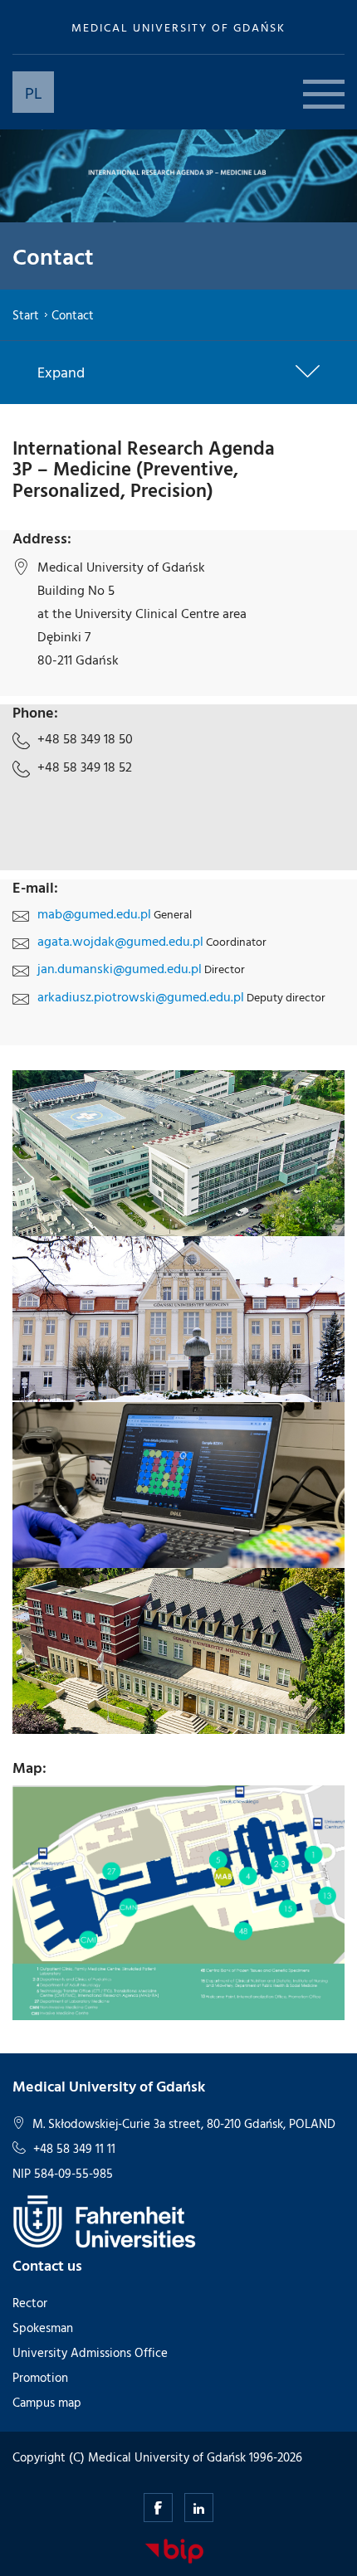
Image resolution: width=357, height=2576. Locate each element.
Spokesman (43, 2328)
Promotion (40, 2377)
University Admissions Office (90, 2352)
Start (26, 315)
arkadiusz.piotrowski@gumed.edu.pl (141, 996)
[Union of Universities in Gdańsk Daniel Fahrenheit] (104, 2221)
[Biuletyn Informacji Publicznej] (174, 2550)
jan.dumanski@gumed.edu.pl (120, 968)
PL (34, 92)
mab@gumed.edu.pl (94, 913)
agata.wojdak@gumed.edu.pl (120, 941)
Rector (30, 2303)
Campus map (47, 2402)
